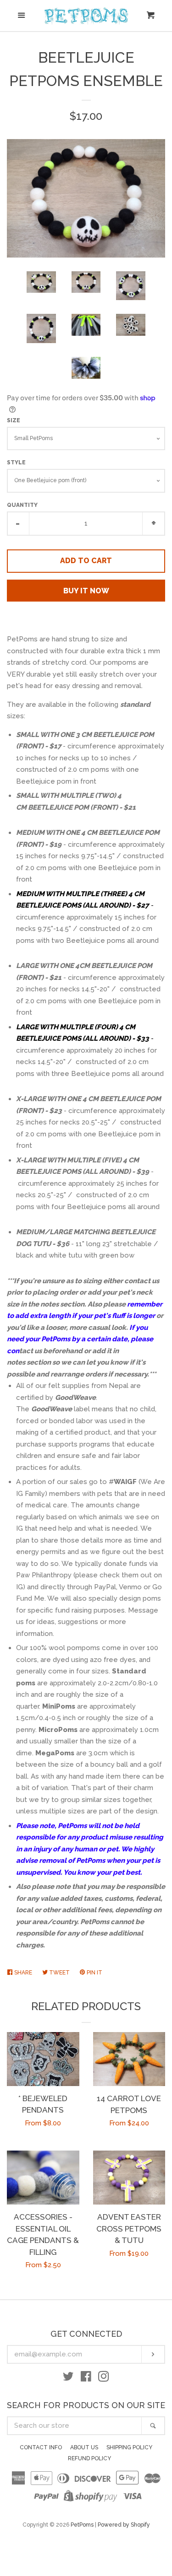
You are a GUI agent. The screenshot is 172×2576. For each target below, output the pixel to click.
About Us (84, 2447)
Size (14, 420)
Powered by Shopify (124, 2525)
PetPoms (82, 2525)
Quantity (22, 505)
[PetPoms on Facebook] (86, 2378)
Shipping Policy (129, 2447)
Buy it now (86, 591)
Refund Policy (89, 2458)
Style (16, 462)
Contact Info (41, 2447)
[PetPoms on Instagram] (104, 2378)
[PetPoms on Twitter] (68, 2378)
